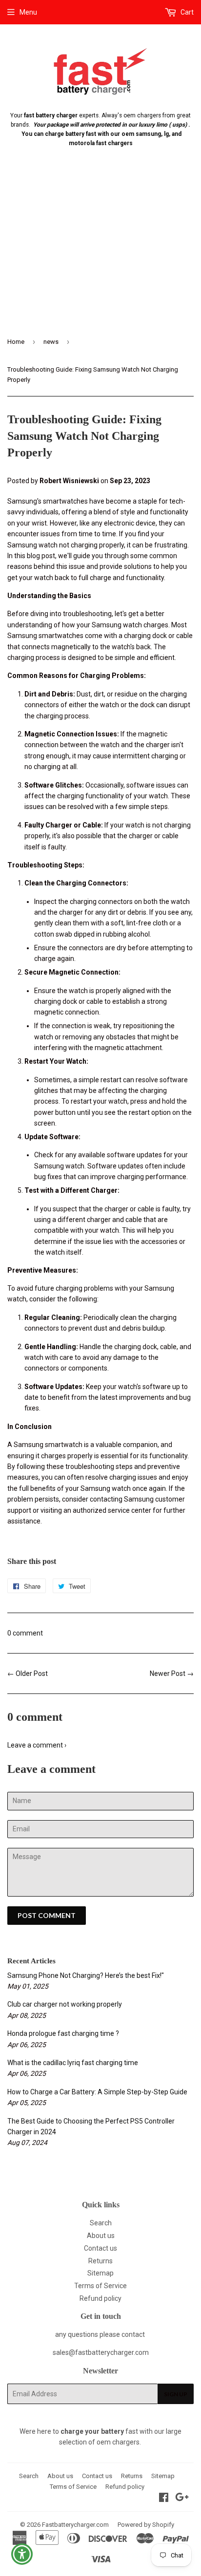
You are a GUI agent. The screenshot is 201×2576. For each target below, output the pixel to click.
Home (16, 342)
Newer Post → (172, 1673)
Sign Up (176, 2394)
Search (101, 2223)
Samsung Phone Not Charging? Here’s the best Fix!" (86, 1975)
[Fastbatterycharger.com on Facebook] (164, 2499)
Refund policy (100, 2298)
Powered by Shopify (146, 2525)
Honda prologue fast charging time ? (63, 2033)
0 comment (25, 1633)
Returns (100, 2261)
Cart (186, 12)
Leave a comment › (37, 1745)
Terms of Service (100, 2286)
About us (101, 2236)
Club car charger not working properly (65, 2004)
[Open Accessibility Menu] (22, 2554)
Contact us (100, 2248)
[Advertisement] (100, 250)
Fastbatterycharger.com (75, 2525)
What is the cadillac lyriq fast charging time (73, 2063)
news (51, 342)
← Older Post (28, 1673)
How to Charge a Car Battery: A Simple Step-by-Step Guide (97, 2092)
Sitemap (100, 2273)
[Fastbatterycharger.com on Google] (182, 2499)
